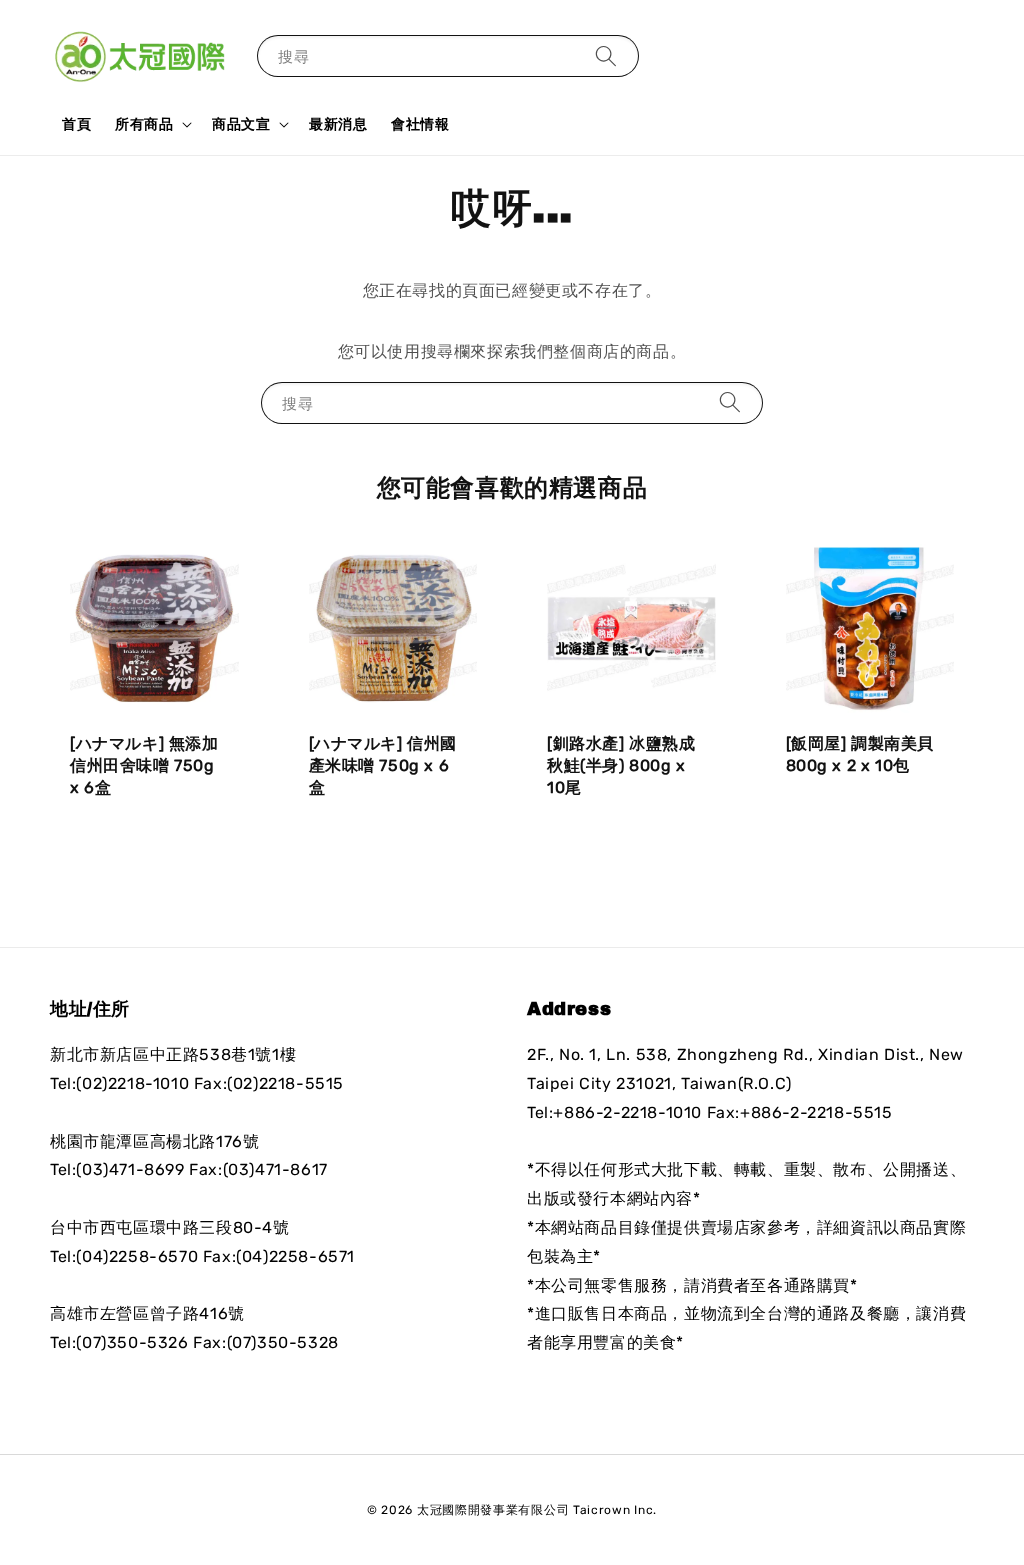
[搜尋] (606, 55)
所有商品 (144, 124)
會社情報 (420, 124)
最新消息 (338, 124)
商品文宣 (241, 124)
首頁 (76, 124)
